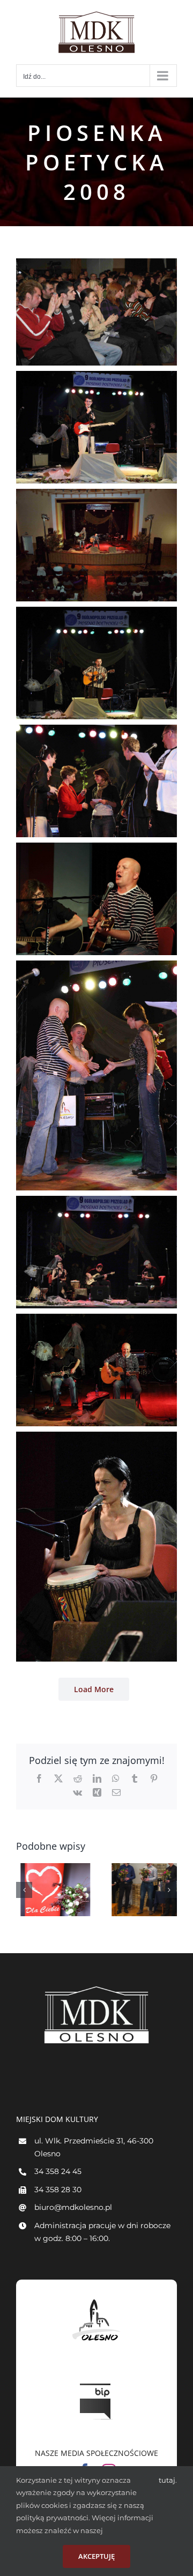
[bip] (96, 2381)
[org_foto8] (96, 849)
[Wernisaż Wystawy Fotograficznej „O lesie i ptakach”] (142, 1890)
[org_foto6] (96, 613)
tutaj (167, 2480)
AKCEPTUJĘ (96, 2556)
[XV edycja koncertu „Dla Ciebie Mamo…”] (51, 1890)
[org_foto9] (96, 967)
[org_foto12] (96, 1438)
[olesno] (96, 2299)
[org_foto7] (96, 731)
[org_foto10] (96, 1202)
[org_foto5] (96, 495)
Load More (94, 1689)
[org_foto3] (96, 265)
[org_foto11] (96, 1320)
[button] (24, 1890)
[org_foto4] (96, 377)
